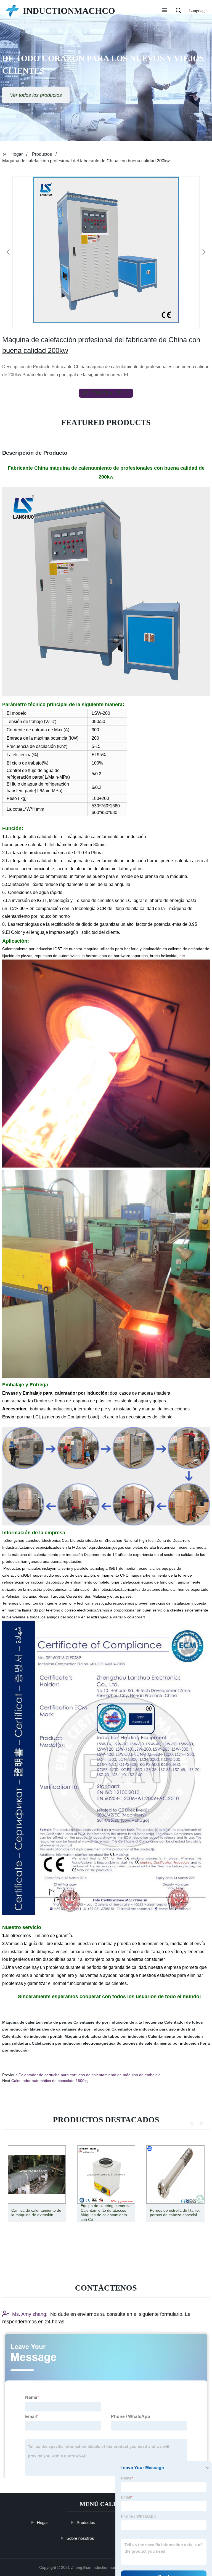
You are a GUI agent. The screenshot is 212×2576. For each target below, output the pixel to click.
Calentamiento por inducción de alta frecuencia (118, 2022)
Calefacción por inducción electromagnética (74, 2043)
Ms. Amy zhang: (30, 2314)
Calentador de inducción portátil (33, 2036)
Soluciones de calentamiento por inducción (158, 2043)
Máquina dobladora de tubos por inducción (106, 2036)
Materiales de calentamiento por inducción (70, 2029)
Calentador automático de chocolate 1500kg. (51, 2081)
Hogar (17, 154)
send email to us (110, 393)
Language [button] (198, 11)
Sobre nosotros (80, 2538)
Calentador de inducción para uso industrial (153, 2029)
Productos (42, 154)
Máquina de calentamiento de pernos (37, 2022)
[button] (165, 11)
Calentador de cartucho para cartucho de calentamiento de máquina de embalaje (90, 2075)
